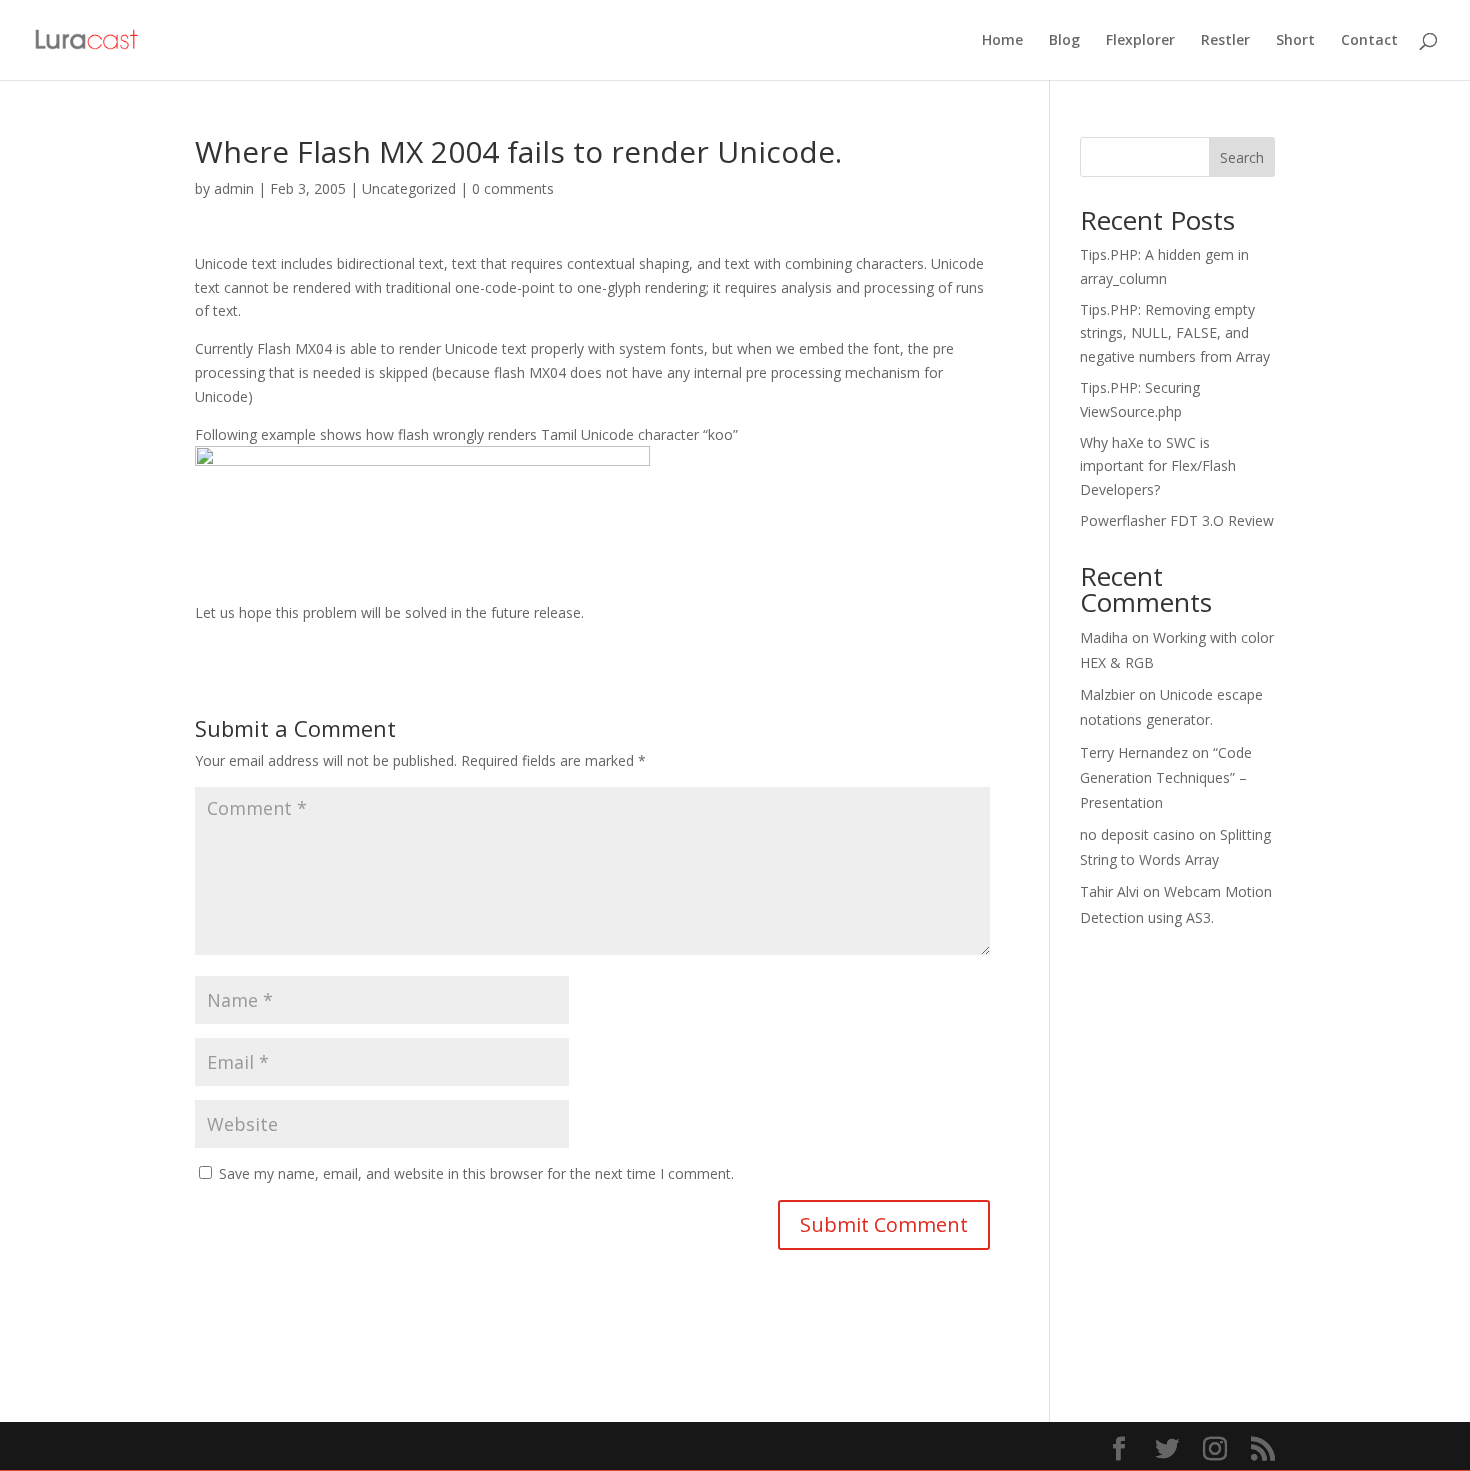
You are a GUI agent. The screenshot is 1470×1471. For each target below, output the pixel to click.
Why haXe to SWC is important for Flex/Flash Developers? (1158, 466)
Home (1002, 41)
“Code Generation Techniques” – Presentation (1166, 777)
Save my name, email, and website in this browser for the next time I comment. (476, 1173)
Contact (1369, 41)
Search (1242, 157)
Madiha (1104, 637)
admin (234, 188)
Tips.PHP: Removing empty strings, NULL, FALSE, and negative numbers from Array (1175, 333)
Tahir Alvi (1109, 891)
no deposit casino (1137, 834)
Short (1295, 41)
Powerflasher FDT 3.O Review (1177, 520)
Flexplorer (1140, 41)
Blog (1064, 41)
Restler (1225, 41)
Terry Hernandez (1134, 752)
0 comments (513, 188)
